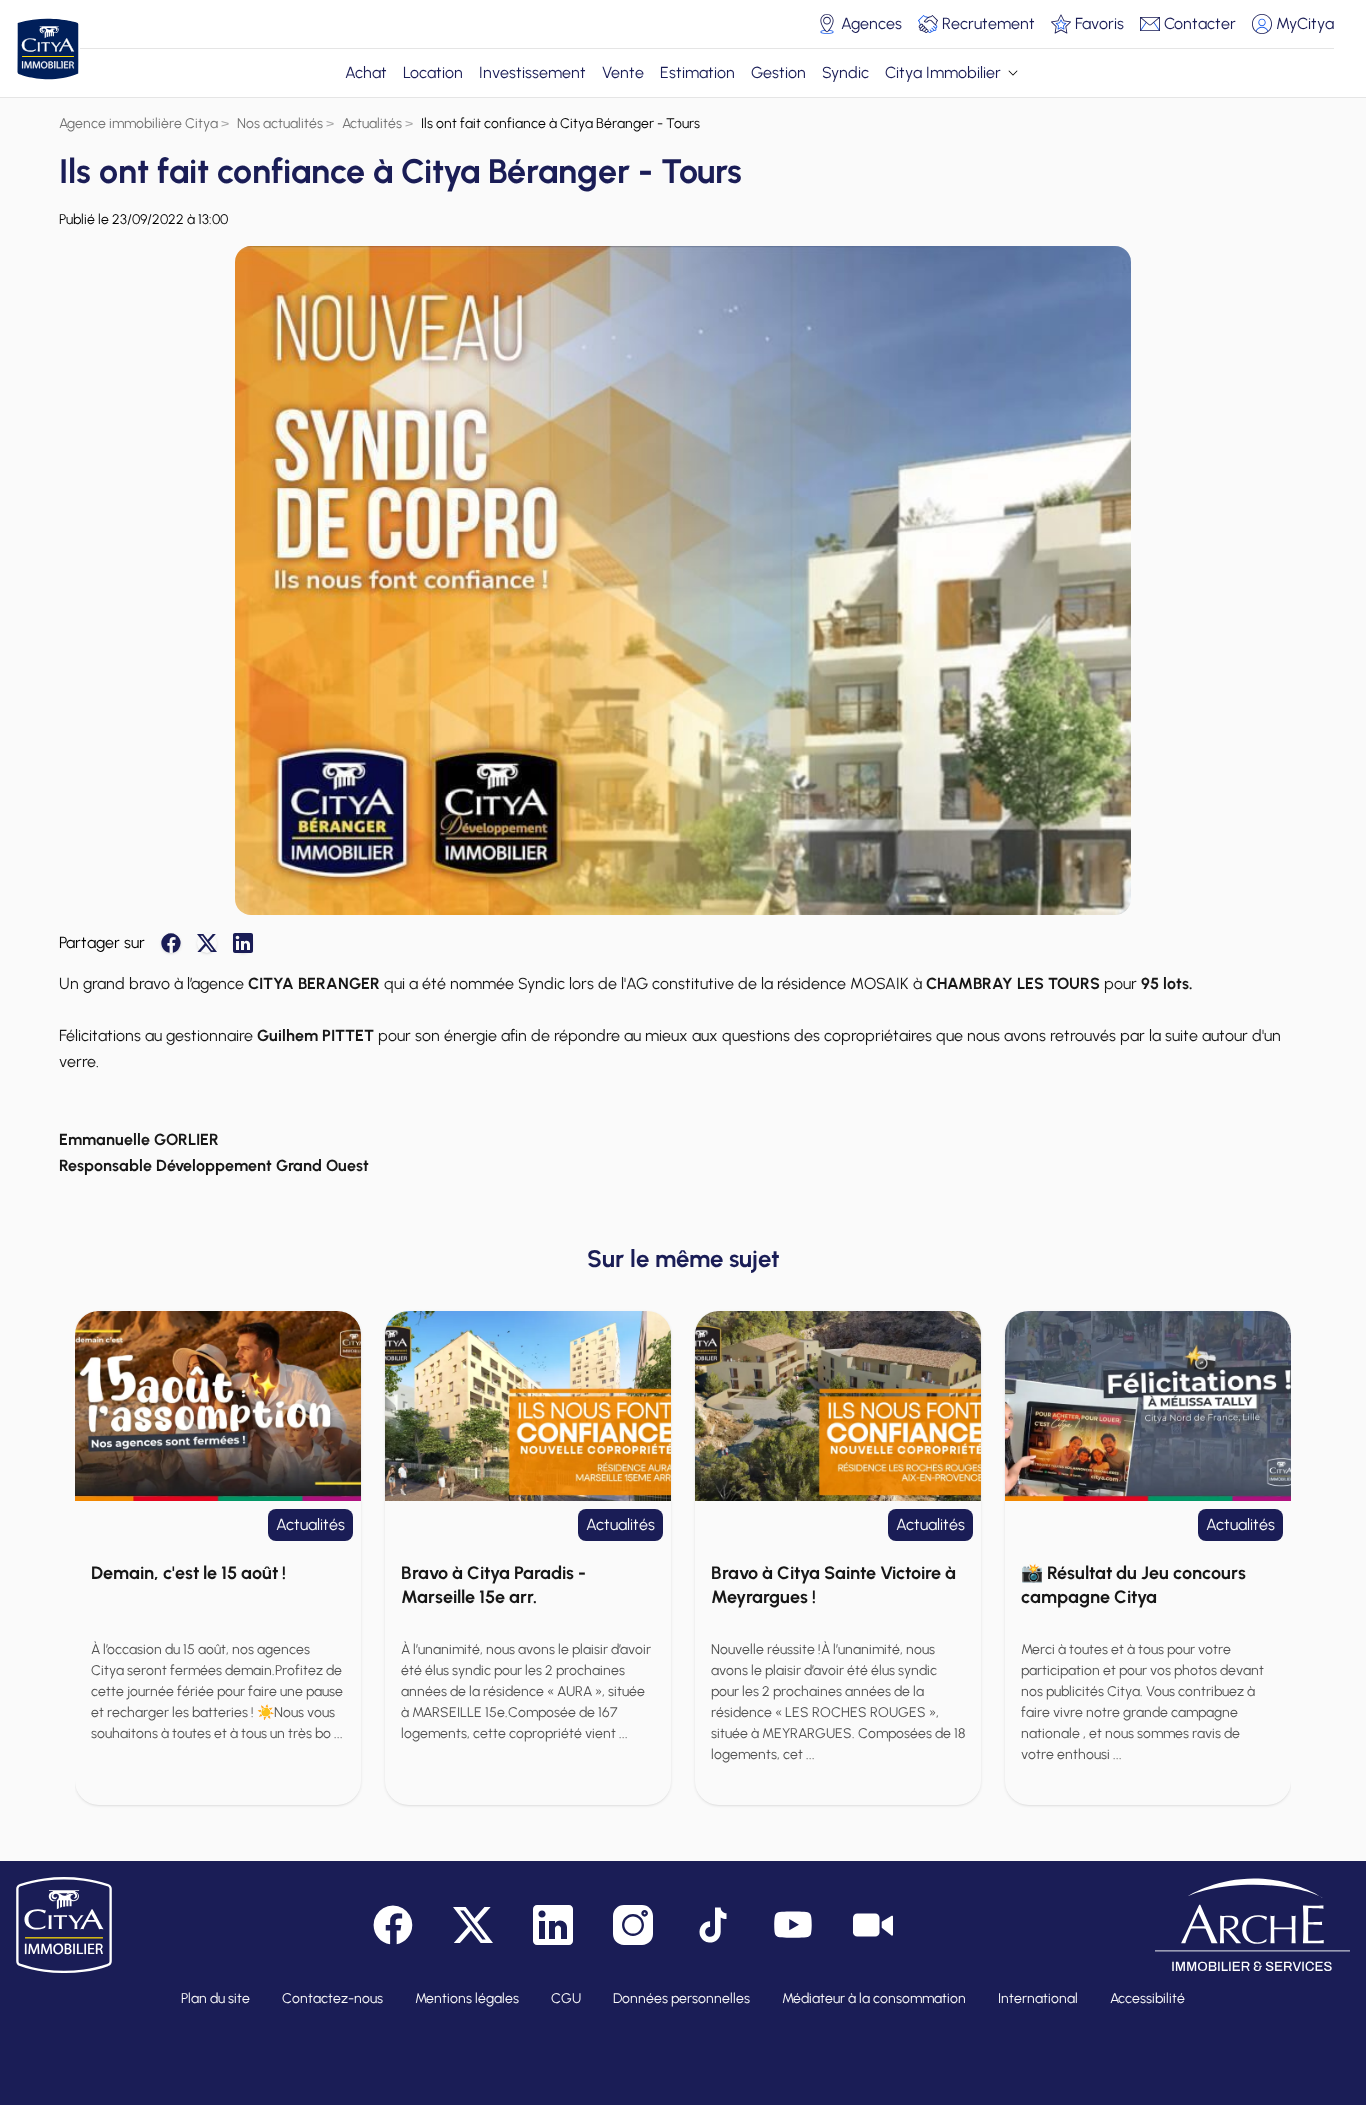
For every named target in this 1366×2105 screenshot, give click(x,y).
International (1038, 1998)
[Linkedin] (243, 943)
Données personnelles (681, 1998)
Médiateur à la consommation (874, 1998)
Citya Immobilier (943, 72)
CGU (566, 1998)
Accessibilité (1147, 1998)
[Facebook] (171, 943)
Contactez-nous (332, 1998)
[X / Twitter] (207, 943)
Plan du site (215, 1998)
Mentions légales (467, 1998)
